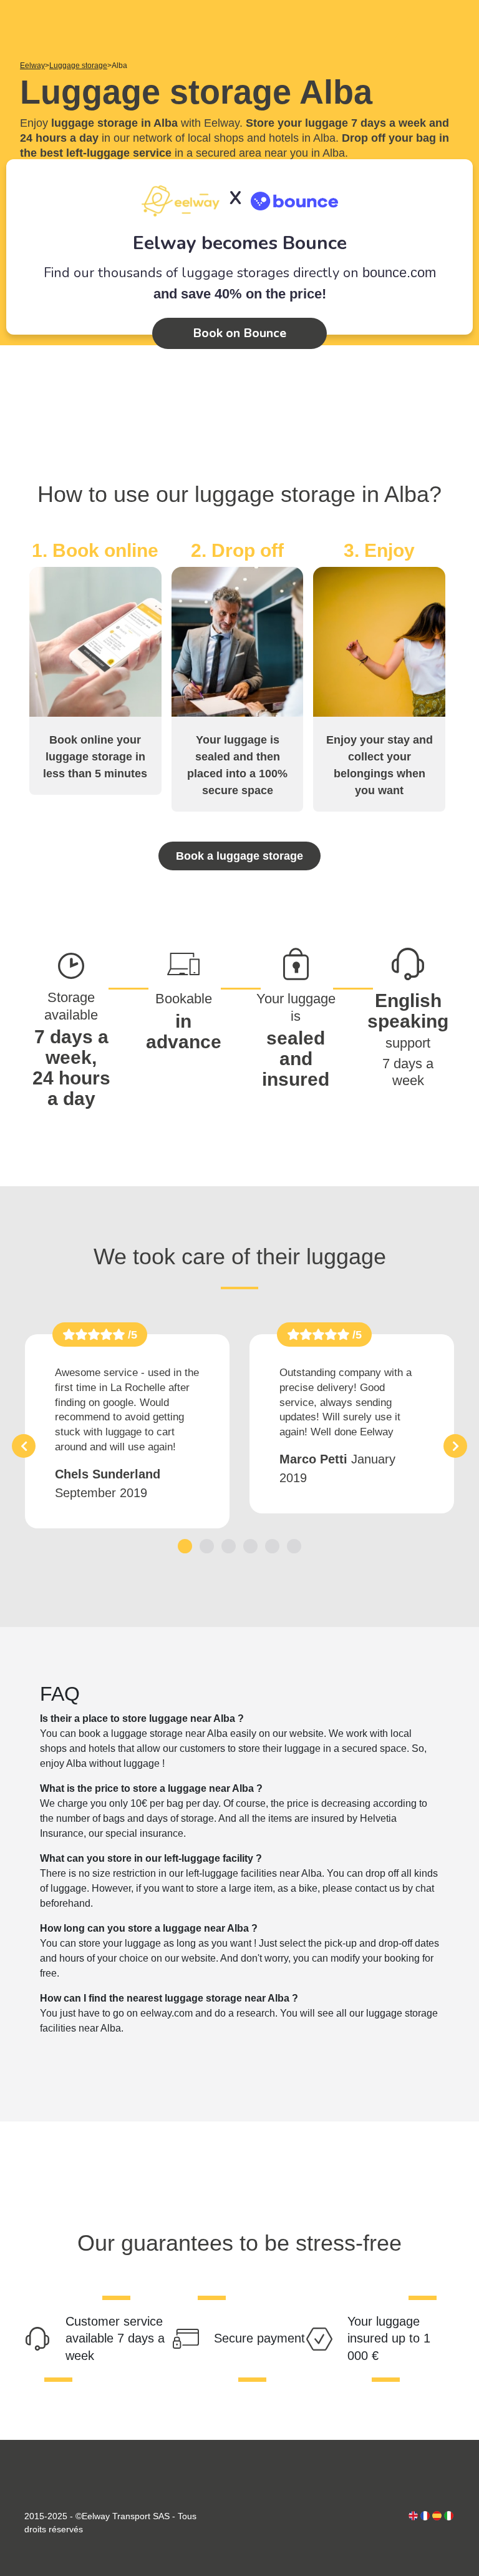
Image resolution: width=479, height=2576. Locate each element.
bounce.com (399, 273)
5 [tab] (272, 1546)
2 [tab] (207, 1546)
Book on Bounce (239, 333)
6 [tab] (294, 1546)
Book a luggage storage (239, 856)
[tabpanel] (127, 1431)
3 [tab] (229, 1546)
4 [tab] (250, 1546)
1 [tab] (185, 1546)
